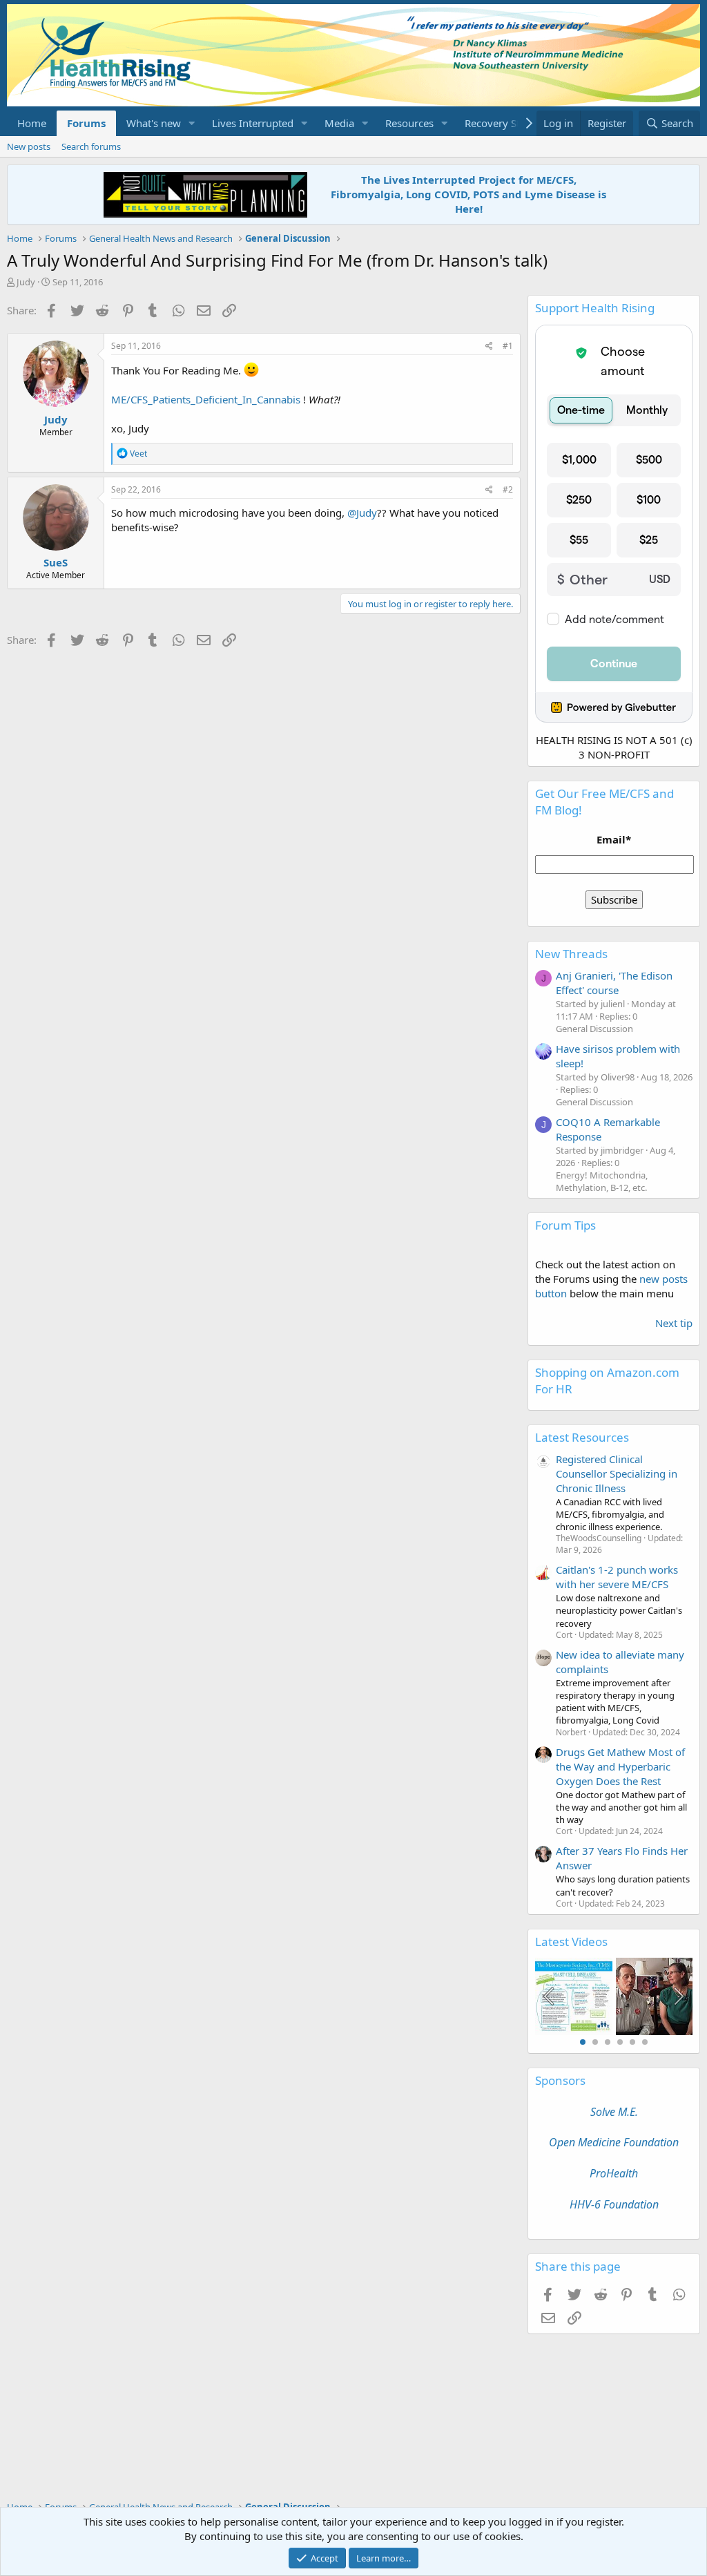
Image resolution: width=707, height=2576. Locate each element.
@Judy (362, 513)
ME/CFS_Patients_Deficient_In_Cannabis (206, 399)
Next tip (674, 1323)
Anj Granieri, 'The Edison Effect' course (614, 983)
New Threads (571, 954)
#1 (508, 346)
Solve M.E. (614, 2112)
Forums (86, 123)
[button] (192, 123)
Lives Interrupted (253, 123)
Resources (409, 123)
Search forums (91, 146)
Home (32, 123)
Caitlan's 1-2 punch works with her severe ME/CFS (617, 1577)
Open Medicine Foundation (614, 2142)
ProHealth (614, 2173)
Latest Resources (582, 1437)
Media (339, 123)
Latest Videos (571, 1941)
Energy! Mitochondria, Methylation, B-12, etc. (602, 1181)
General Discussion (594, 1029)
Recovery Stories (504, 123)
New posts (29, 146)
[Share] (489, 346)
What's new (154, 123)
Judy (26, 282)
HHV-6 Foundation (614, 2204)
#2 (508, 489)
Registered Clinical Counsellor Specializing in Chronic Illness (617, 1473)
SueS (56, 562)
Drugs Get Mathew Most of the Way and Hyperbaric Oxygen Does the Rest (620, 1766)
